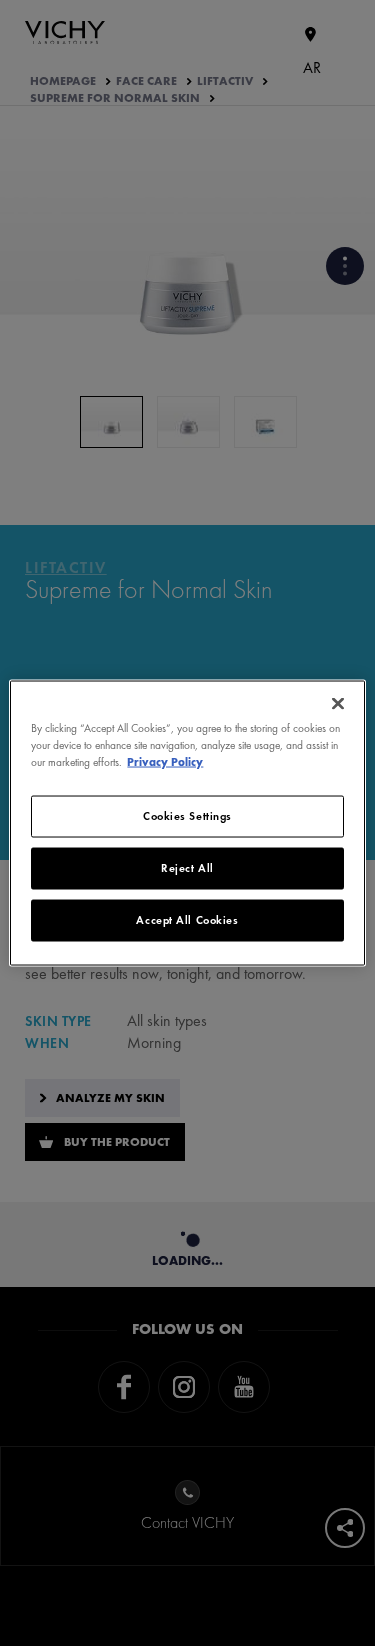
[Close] (338, 704)
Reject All (187, 868)
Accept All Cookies (187, 920)
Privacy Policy (165, 762)
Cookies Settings (187, 816)
